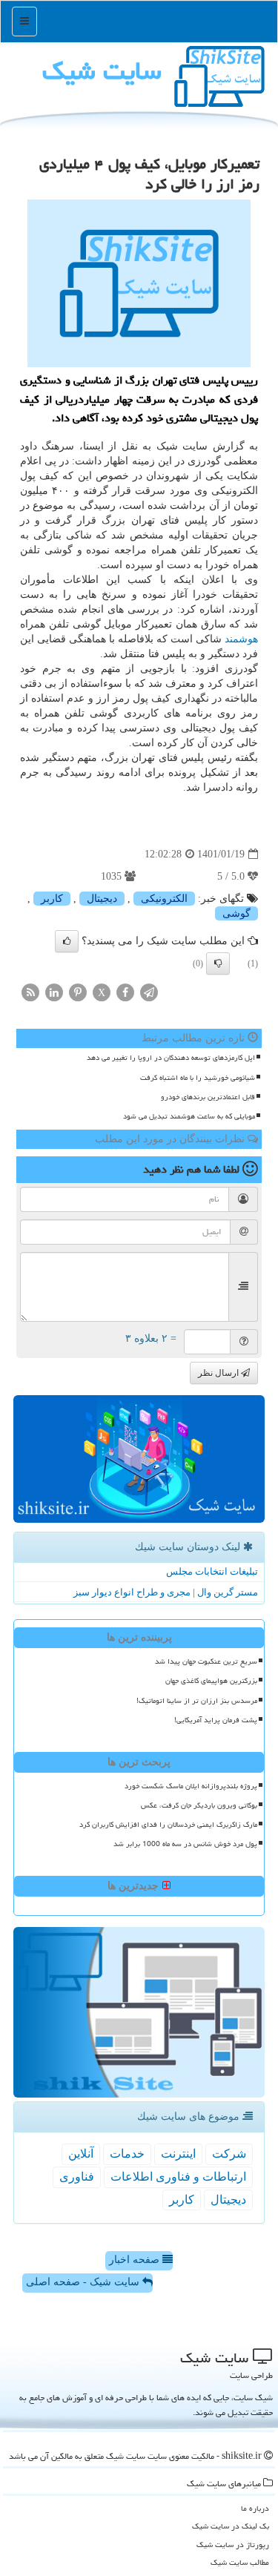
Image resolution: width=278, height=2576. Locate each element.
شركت (229, 2154)
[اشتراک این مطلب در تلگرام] (149, 992)
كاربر (52, 899)
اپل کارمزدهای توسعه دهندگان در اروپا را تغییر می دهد (171, 1058)
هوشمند (241, 639)
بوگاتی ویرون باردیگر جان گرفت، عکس (199, 1805)
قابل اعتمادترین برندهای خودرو (208, 1097)
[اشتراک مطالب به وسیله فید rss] (30, 992)
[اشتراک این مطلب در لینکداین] (54, 992)
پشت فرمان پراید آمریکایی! (216, 1720)
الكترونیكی (164, 899)
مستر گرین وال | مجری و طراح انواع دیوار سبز (166, 1592)
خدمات (127, 2154)
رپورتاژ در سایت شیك (233, 2544)
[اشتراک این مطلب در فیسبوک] (125, 992)
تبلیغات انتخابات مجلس (212, 1571)
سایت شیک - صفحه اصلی (84, 2282)
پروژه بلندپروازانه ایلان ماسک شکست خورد (191, 1786)
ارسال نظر (219, 1373)
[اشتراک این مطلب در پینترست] (78, 992)
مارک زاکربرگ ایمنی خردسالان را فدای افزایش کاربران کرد (168, 1825)
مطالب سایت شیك (240, 2562)
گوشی (236, 913)
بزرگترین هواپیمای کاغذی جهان (211, 1681)
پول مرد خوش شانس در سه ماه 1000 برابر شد (185, 1844)
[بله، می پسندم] (67, 941)
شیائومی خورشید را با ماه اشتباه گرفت (198, 1078)
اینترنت (178, 2154)
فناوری (77, 2177)
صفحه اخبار (136, 2260)
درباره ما (255, 2508)
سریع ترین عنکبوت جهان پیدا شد (206, 1661)
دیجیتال (102, 899)
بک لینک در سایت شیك (231, 2526)
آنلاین (81, 2154)
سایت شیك (102, 71)
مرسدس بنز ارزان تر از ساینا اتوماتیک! (197, 1701)
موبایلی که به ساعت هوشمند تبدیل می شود (189, 1116)
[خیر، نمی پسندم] (218, 963)
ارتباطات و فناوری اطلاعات (178, 2177)
